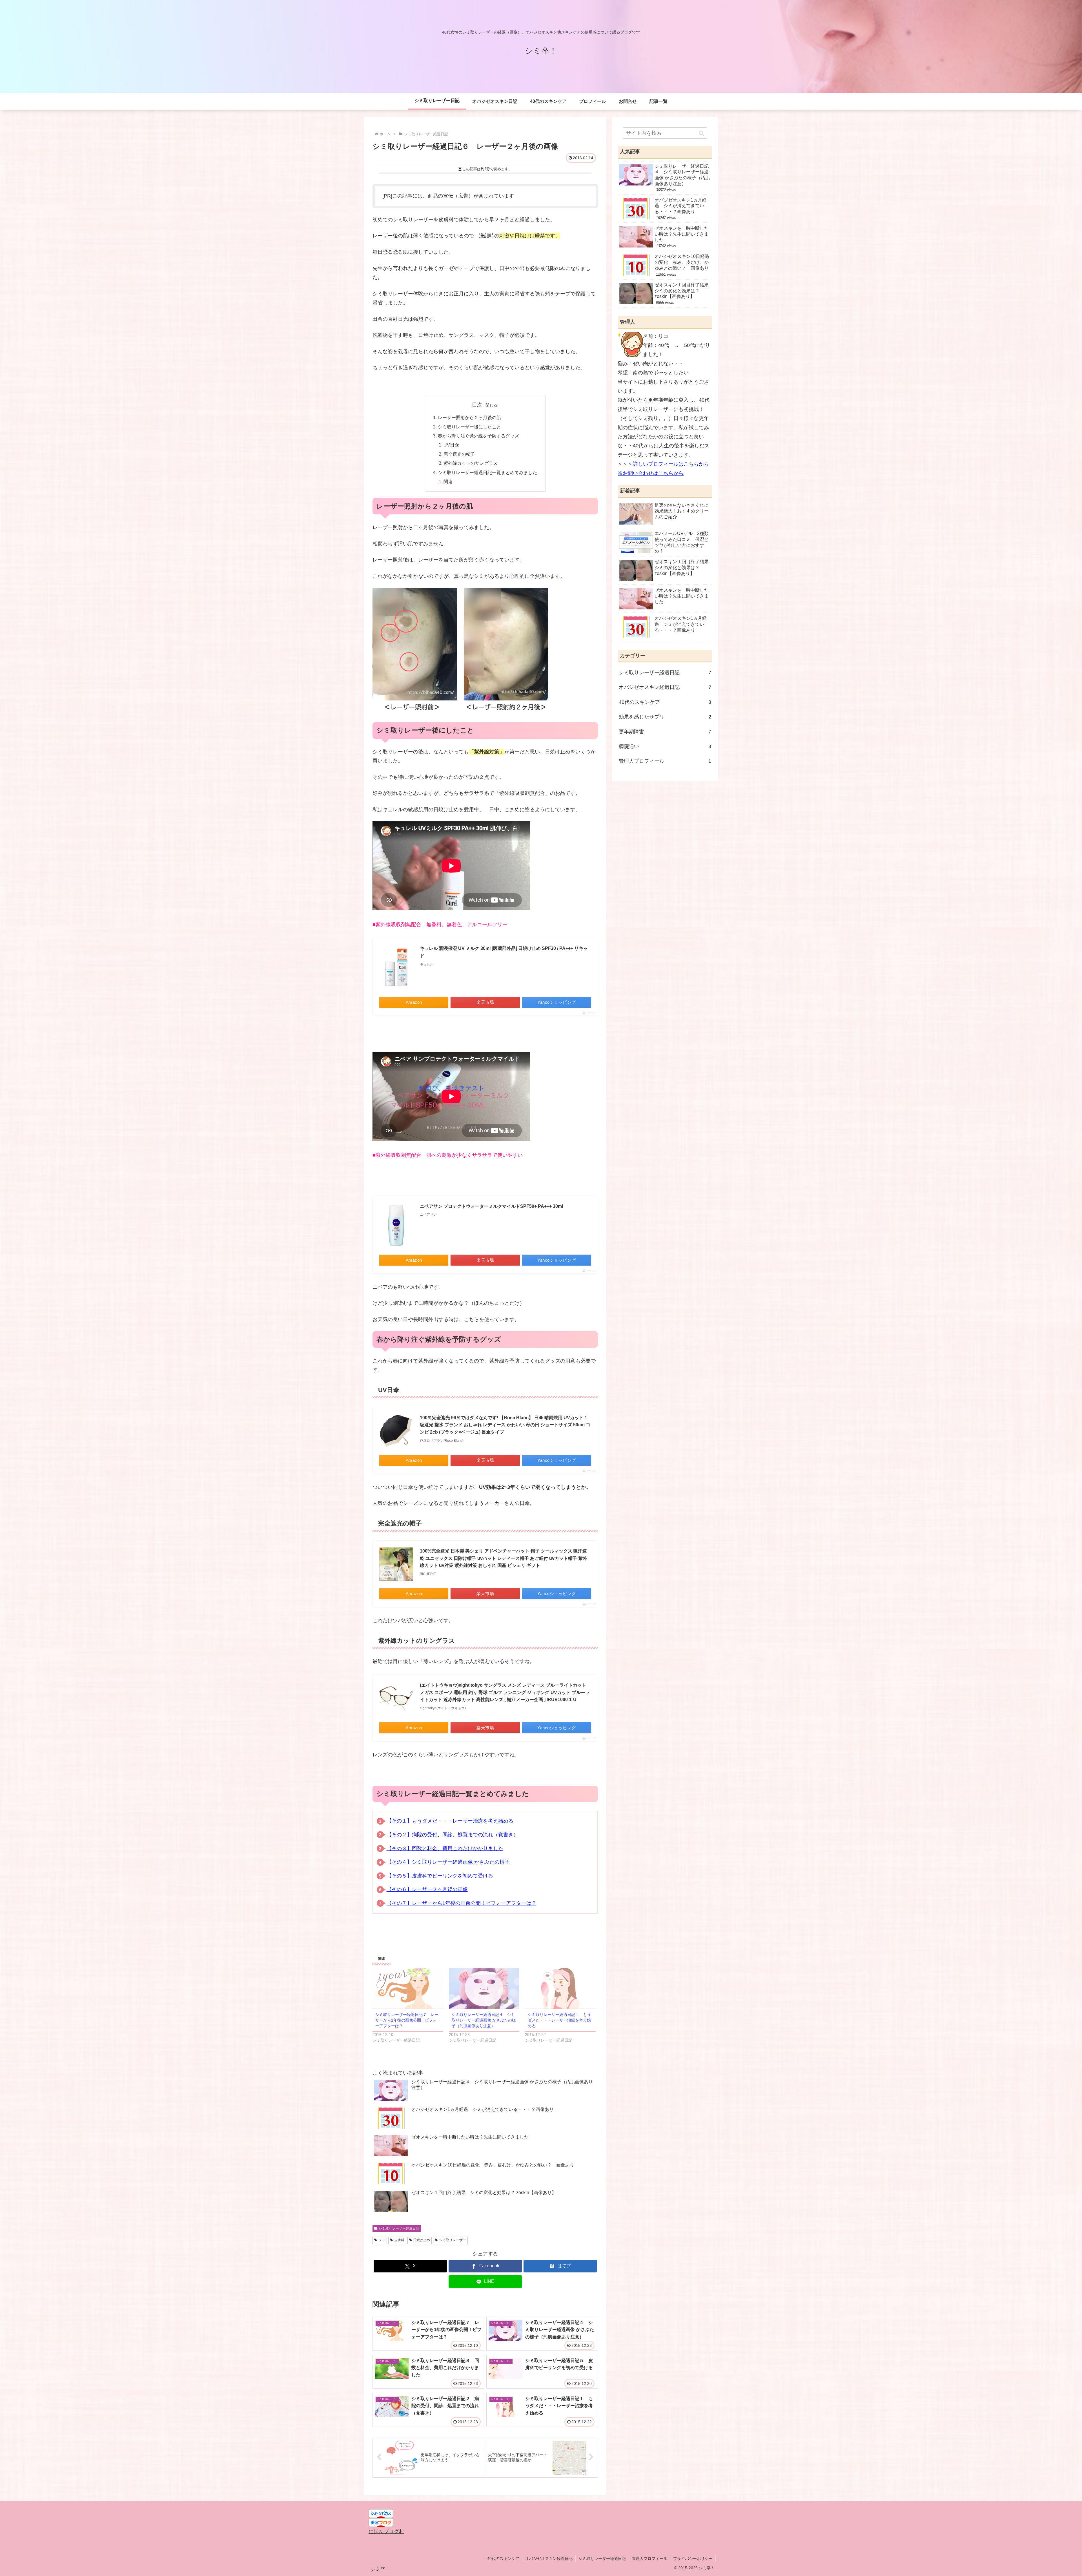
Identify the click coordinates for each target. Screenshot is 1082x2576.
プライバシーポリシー (693, 2559)
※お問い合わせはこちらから (651, 473)
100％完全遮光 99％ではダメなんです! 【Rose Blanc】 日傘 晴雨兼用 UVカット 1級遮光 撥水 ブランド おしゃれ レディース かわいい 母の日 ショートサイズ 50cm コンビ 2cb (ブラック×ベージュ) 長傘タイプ (505, 1425)
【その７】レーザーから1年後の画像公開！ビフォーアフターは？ (462, 1903)
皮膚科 (399, 2240)
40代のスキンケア (503, 2559)
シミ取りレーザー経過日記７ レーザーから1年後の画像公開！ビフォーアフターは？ (407, 2020)
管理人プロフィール (649, 2559)
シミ (382, 2240)
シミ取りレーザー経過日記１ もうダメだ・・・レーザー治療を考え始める (559, 2020)
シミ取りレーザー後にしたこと (469, 427)
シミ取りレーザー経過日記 (399, 2228)
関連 (448, 481)
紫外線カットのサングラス (471, 463)
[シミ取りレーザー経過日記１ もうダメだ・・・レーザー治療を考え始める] (560, 1988)
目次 (477, 405)
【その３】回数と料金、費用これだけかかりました (445, 1848)
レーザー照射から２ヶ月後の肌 (469, 417)
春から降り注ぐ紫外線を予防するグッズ (478, 436)
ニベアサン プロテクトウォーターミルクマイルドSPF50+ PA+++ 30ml (491, 1206)
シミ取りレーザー (453, 2240)
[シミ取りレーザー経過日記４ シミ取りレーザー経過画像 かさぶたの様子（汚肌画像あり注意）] (484, 1988)
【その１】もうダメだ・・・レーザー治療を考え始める (450, 1821)
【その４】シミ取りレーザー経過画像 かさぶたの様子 (448, 1862)
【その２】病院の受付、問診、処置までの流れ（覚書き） (453, 1835)
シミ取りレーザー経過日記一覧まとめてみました (487, 472)
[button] (701, 133)
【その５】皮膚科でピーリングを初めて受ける (440, 1876)
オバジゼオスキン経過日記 (549, 2559)
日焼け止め (422, 2240)
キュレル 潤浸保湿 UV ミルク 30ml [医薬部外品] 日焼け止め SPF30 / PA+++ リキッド (504, 952)
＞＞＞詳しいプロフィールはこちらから (663, 464)
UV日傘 (451, 445)
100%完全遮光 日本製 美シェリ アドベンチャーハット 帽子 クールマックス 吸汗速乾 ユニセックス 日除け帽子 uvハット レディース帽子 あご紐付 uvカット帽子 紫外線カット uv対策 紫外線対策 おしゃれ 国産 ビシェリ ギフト (504, 1558)
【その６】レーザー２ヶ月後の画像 (427, 1889)
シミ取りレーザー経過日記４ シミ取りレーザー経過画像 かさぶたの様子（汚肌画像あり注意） (484, 2020)
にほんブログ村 (386, 2531)
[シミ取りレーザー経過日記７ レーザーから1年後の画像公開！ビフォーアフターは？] (408, 1988)
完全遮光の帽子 (459, 454)
